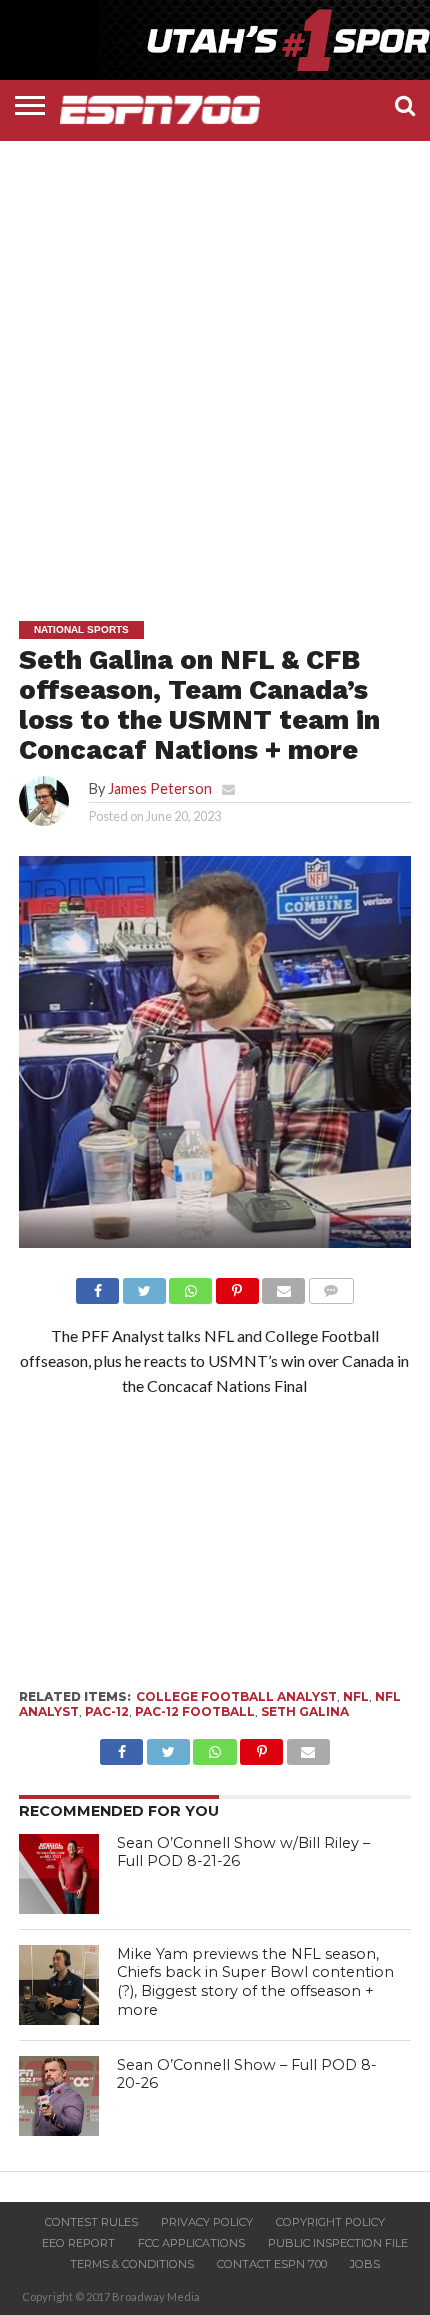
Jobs (365, 2264)
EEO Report (78, 2243)
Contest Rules (91, 2222)
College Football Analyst (236, 1696)
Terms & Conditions (132, 2264)
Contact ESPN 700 (272, 2264)
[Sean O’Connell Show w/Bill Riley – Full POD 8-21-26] (59, 1874)
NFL (356, 1696)
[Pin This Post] (237, 1285)
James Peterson (160, 788)
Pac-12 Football (195, 1711)
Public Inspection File (338, 2243)
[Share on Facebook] (97, 1285)
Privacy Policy (207, 2222)
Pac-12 (107, 1711)
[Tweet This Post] (144, 1285)
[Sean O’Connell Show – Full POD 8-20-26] (59, 2096)
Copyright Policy (330, 2222)
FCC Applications (191, 2243)
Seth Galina (305, 1711)
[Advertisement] (215, 361)
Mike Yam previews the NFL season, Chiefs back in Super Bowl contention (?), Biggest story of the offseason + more (255, 1982)
